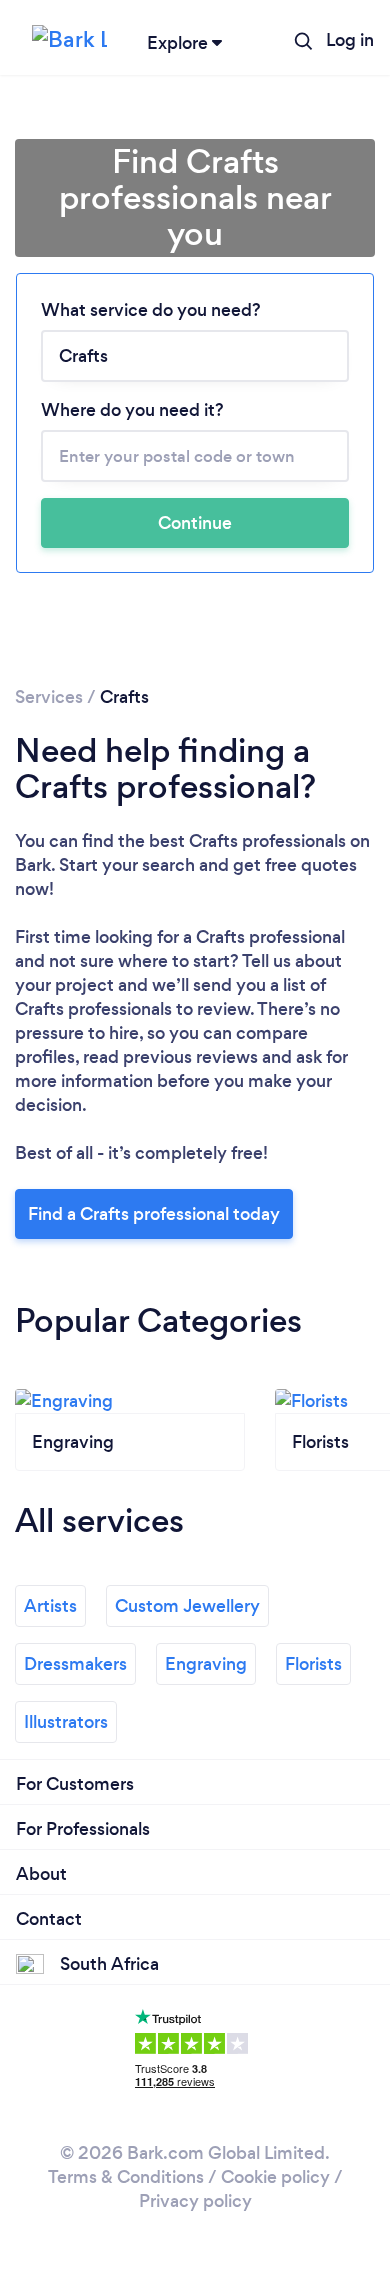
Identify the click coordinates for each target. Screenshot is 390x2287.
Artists (50, 1606)
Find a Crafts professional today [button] (154, 1214)
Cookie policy (275, 2177)
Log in (350, 40)
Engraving (206, 1664)
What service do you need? (151, 310)
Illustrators (66, 1722)
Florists (313, 1664)
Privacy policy (195, 2201)
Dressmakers (75, 1664)
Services (49, 697)
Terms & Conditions (126, 2177)
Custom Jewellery (187, 1606)
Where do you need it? (132, 410)
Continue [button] (195, 523)
